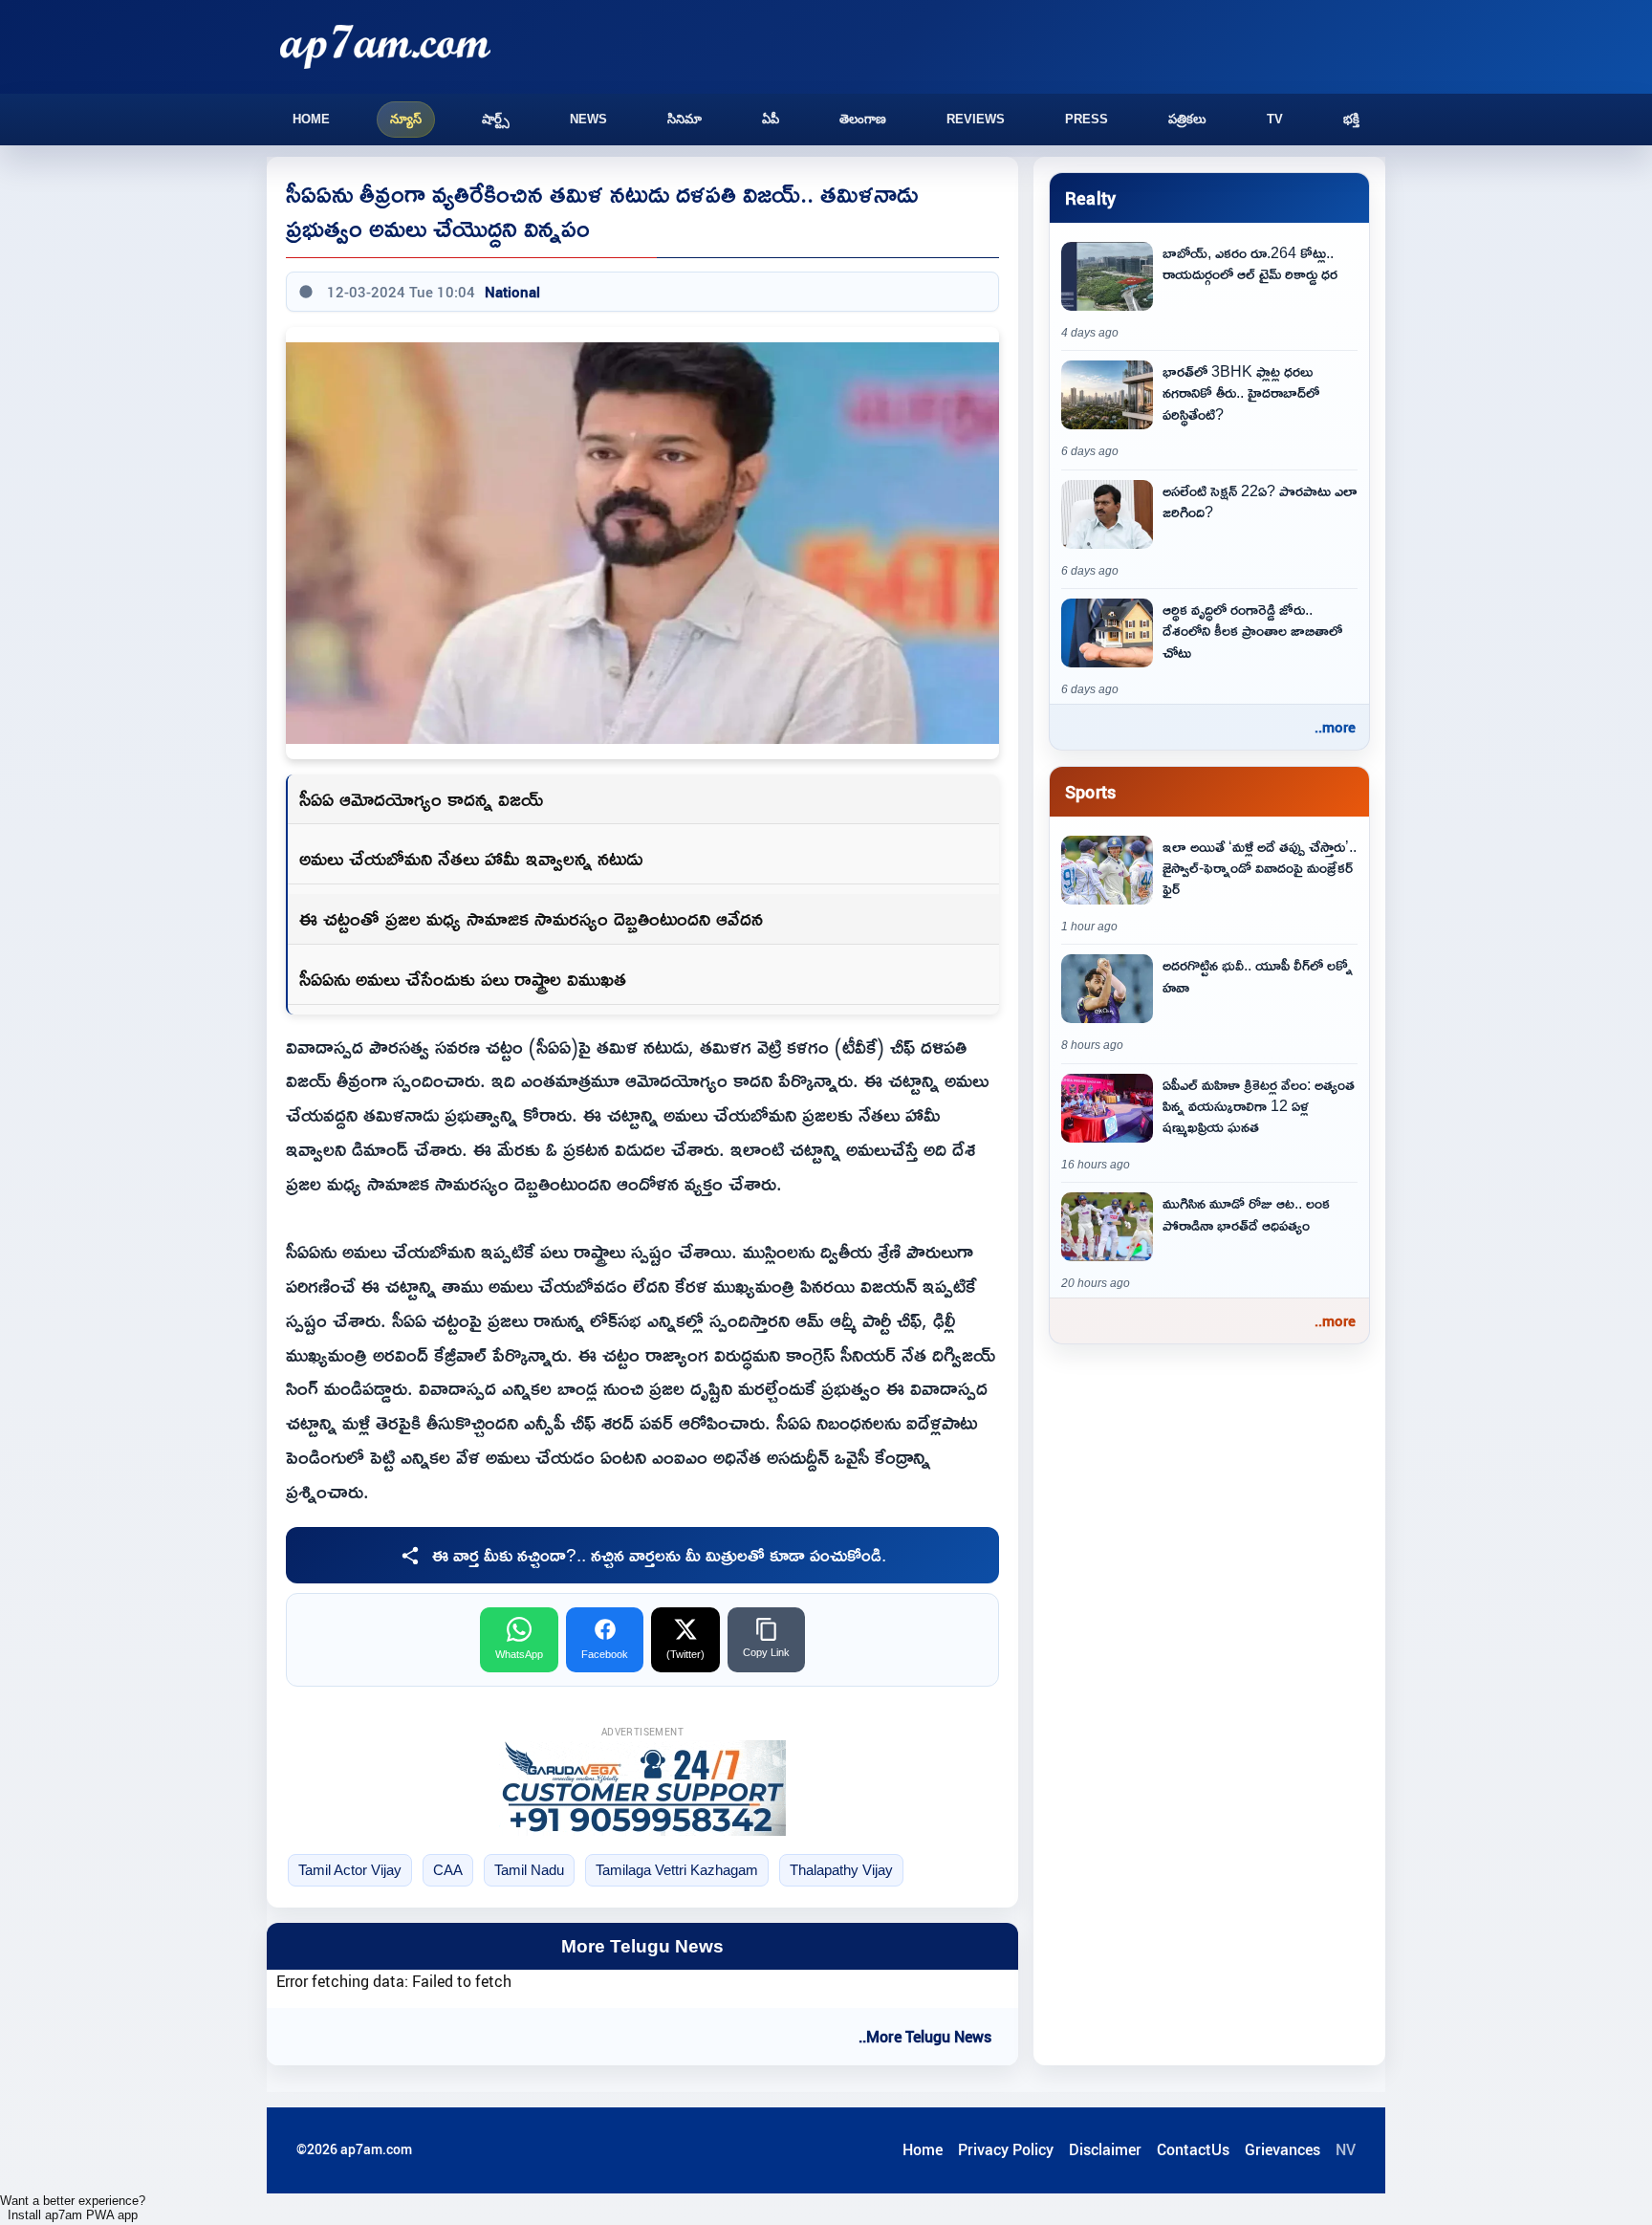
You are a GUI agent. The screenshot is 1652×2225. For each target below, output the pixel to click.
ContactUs (1193, 2149)
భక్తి (1351, 119)
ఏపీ (771, 119)
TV (1275, 119)
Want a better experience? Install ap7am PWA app (73, 2208)
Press (1087, 119)
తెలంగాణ (863, 119)
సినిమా (685, 119)
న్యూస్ (406, 119)
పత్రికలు (1187, 119)
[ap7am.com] (385, 46)
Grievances (1282, 2149)
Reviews (976, 119)
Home (311, 119)
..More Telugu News (925, 2037)
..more (1335, 727)
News (588, 119)
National (512, 292)
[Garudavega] (642, 1788)
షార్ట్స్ (496, 119)
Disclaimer (1105, 2149)
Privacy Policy (1006, 2149)
